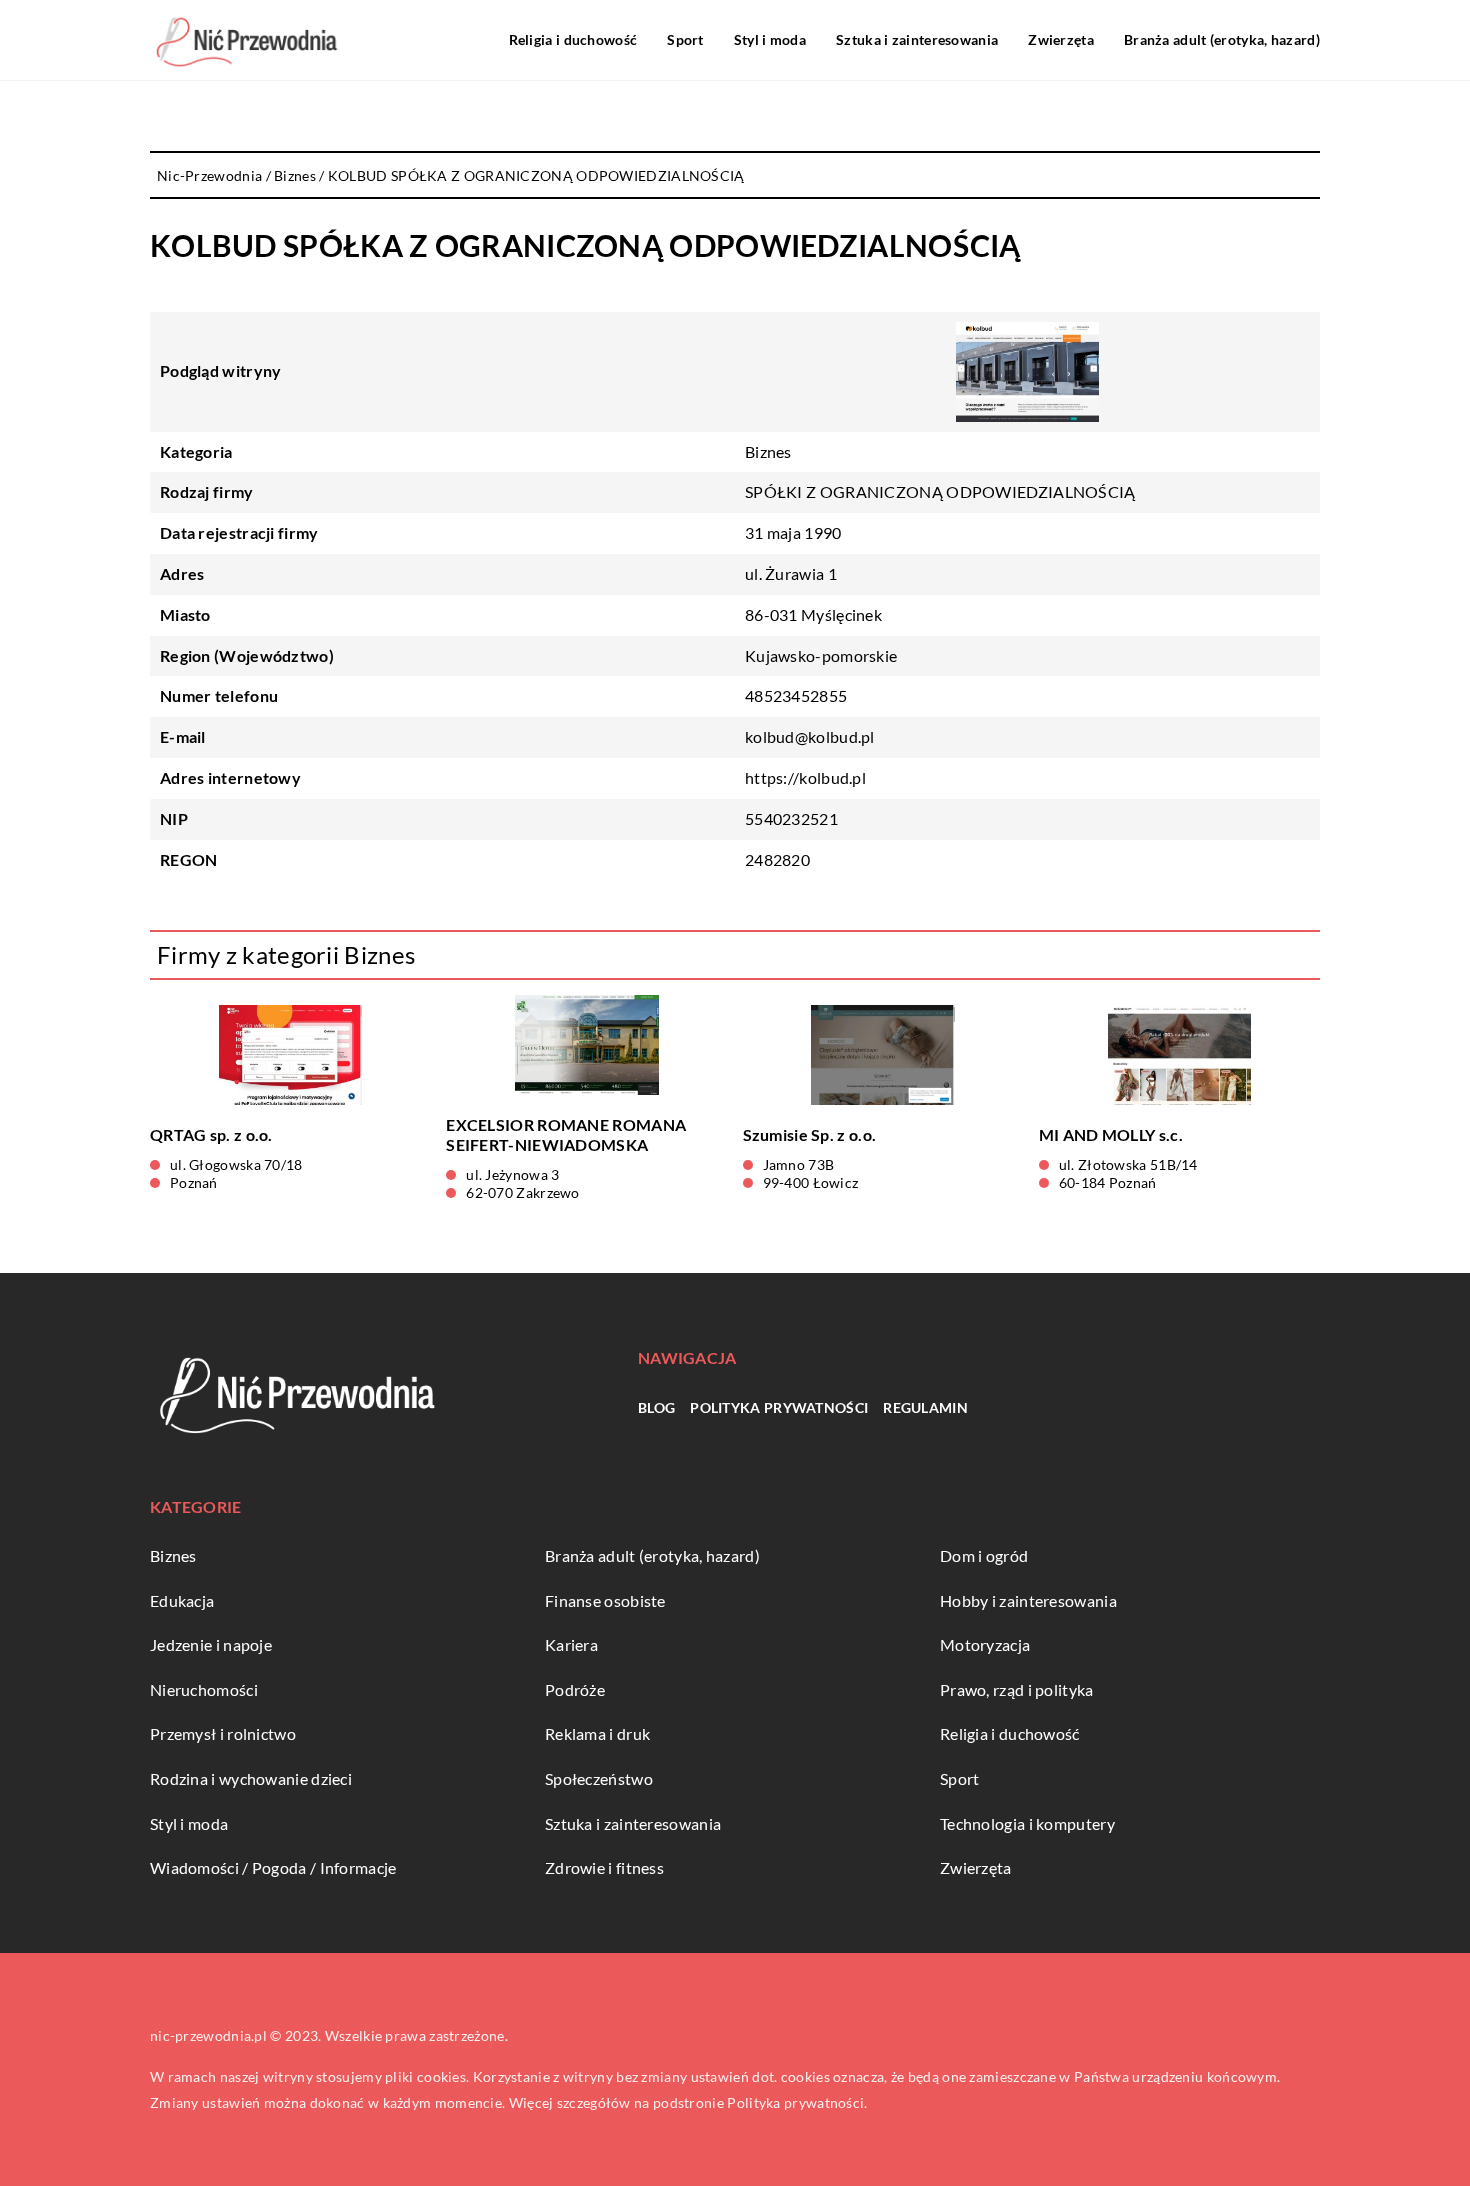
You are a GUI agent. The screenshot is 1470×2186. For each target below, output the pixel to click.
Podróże (575, 1689)
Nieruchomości (204, 1689)
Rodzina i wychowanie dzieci (251, 1778)
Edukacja (182, 1600)
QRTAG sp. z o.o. (211, 1134)
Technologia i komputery (1027, 1823)
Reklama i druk (597, 1733)
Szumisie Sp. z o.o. (810, 1134)
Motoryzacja (985, 1644)
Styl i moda (770, 39)
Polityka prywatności (779, 1407)
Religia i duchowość (573, 39)
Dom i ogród (984, 1555)
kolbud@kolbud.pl (810, 736)
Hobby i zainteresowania (1028, 1600)
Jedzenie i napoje (211, 1644)
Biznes (768, 451)
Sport (685, 39)
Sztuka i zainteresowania (917, 39)
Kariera (571, 1644)
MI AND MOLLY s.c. (1111, 1134)
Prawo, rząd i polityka (1017, 1689)
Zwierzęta (1061, 39)
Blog (656, 1407)
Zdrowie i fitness (604, 1867)
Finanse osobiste (605, 1600)
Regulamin (925, 1407)
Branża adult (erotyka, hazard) (1222, 39)
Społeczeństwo (599, 1778)
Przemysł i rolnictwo (223, 1733)
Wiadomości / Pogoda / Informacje (273, 1867)
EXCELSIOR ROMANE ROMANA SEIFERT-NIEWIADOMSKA (566, 1135)
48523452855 (796, 695)
